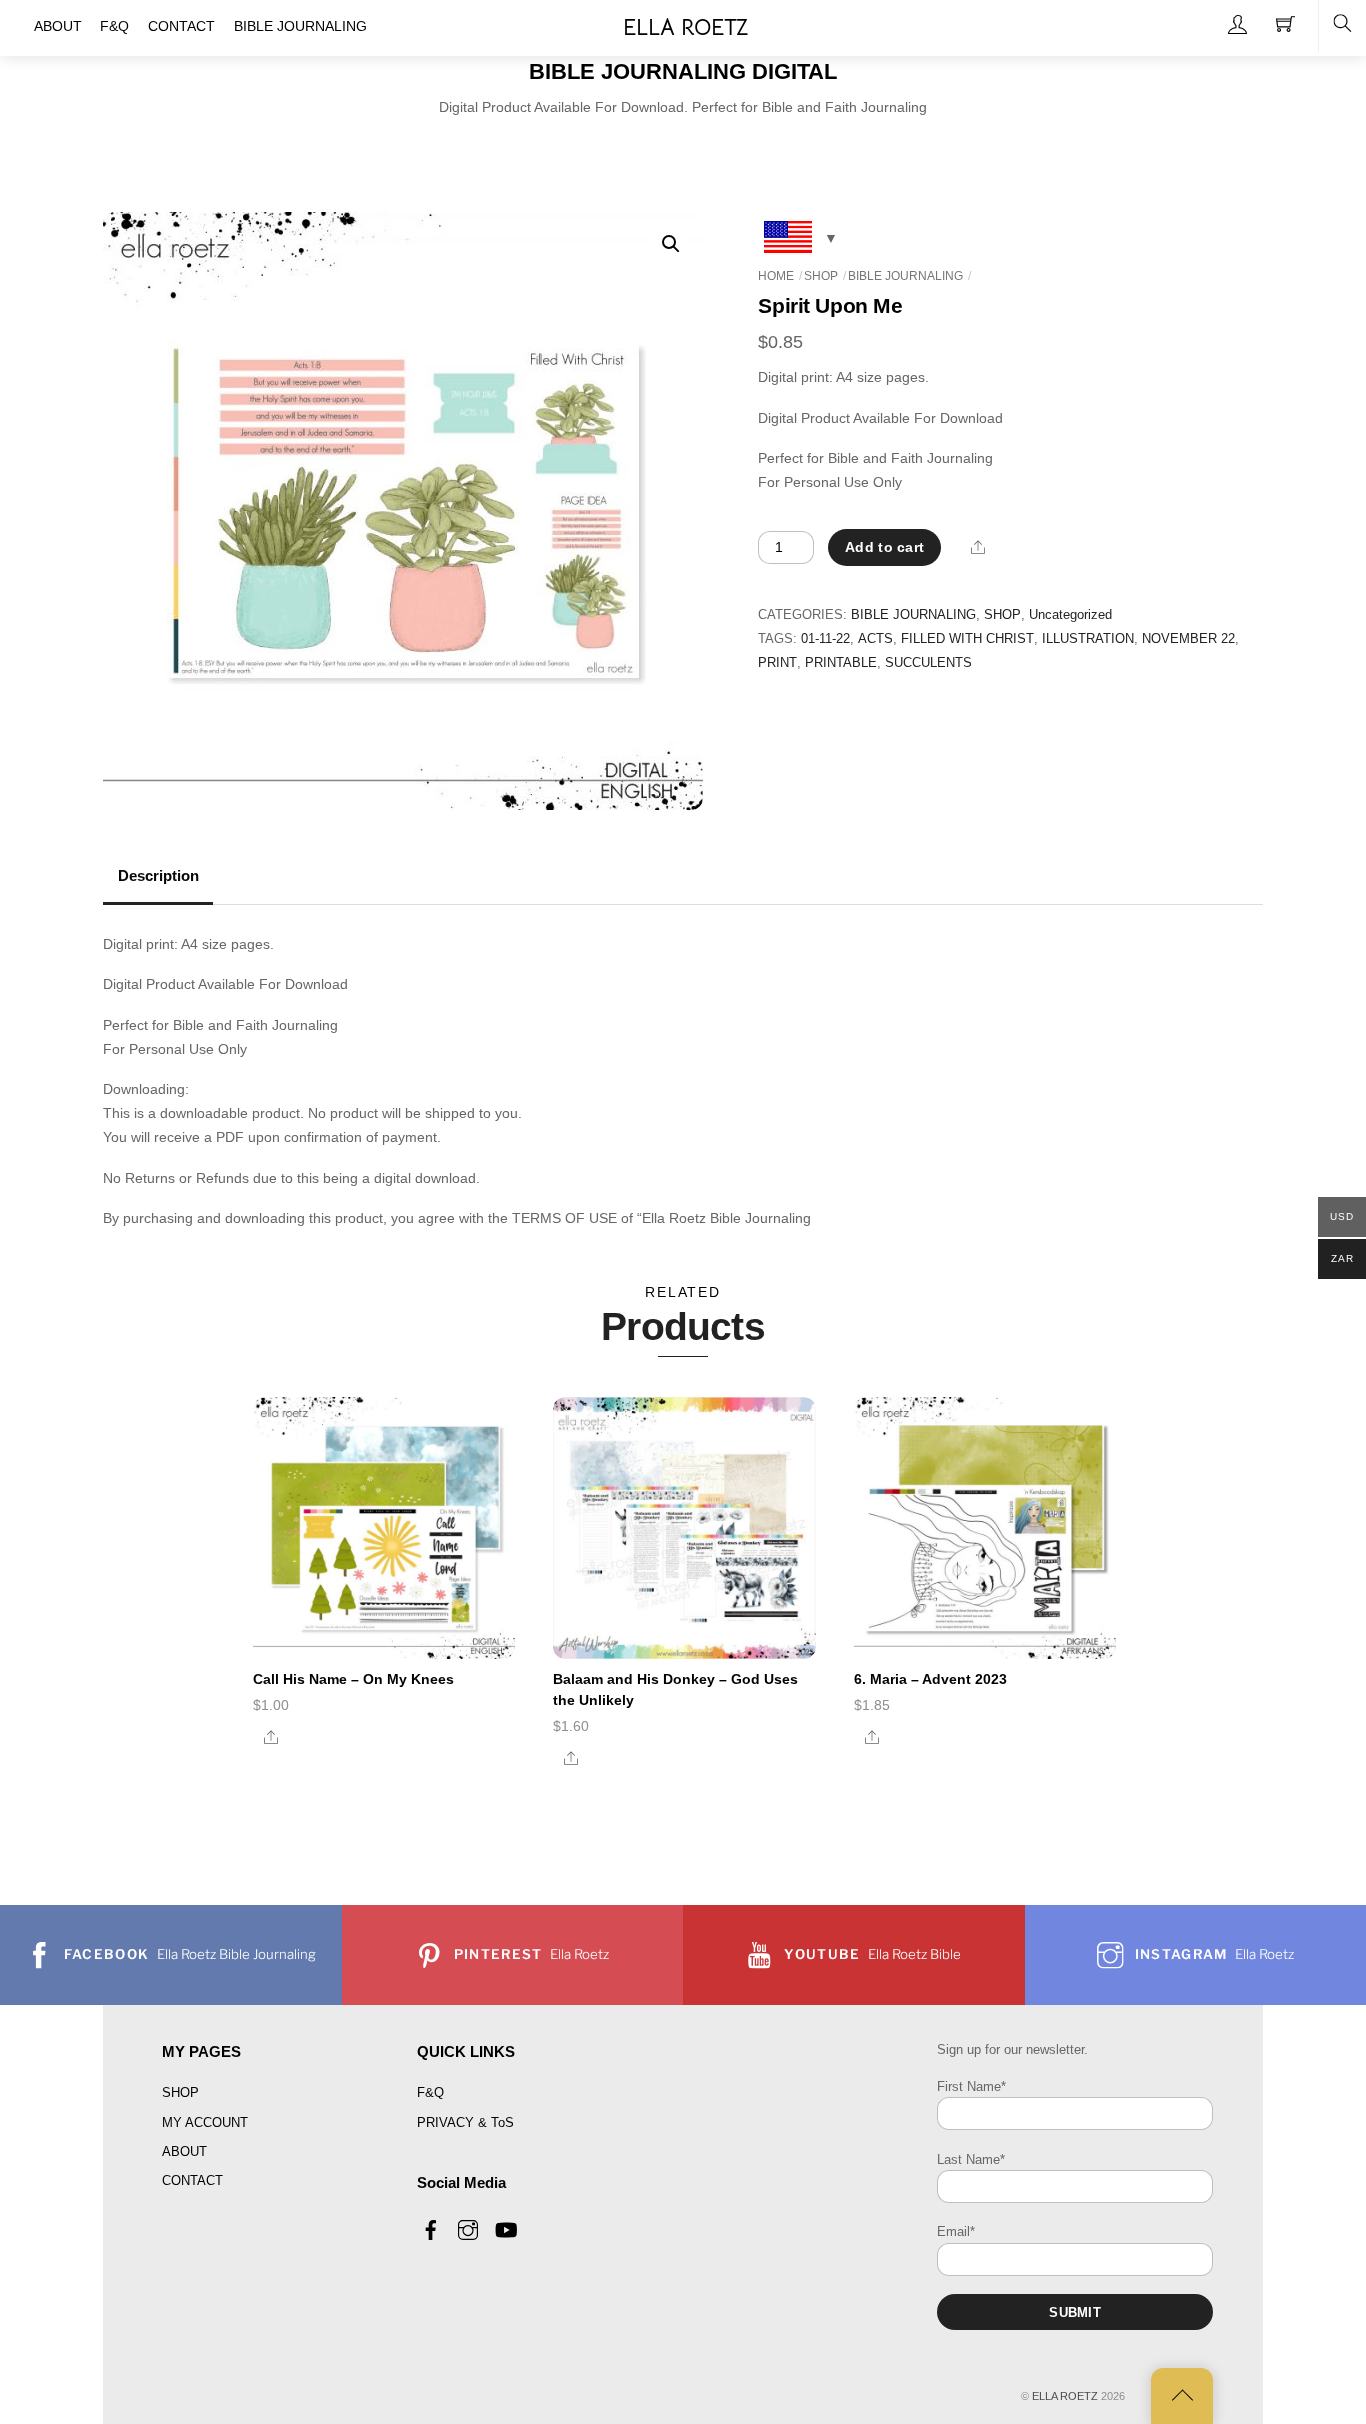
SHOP (821, 276)
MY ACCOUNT (205, 2122)
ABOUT (184, 2151)
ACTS (875, 639)
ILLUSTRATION (1088, 639)
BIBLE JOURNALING (905, 276)
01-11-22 (825, 639)
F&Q (430, 2092)
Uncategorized (1070, 615)
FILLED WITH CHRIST (967, 639)
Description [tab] (158, 876)
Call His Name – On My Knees (353, 1679)
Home (776, 276)
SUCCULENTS (928, 663)
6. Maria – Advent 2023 (930, 1679)
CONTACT (192, 2180)
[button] (671, 244)
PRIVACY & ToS (465, 2122)
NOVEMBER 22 (1188, 639)
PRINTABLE (841, 663)
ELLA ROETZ (1065, 2396)
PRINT (777, 663)
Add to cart (884, 547)
